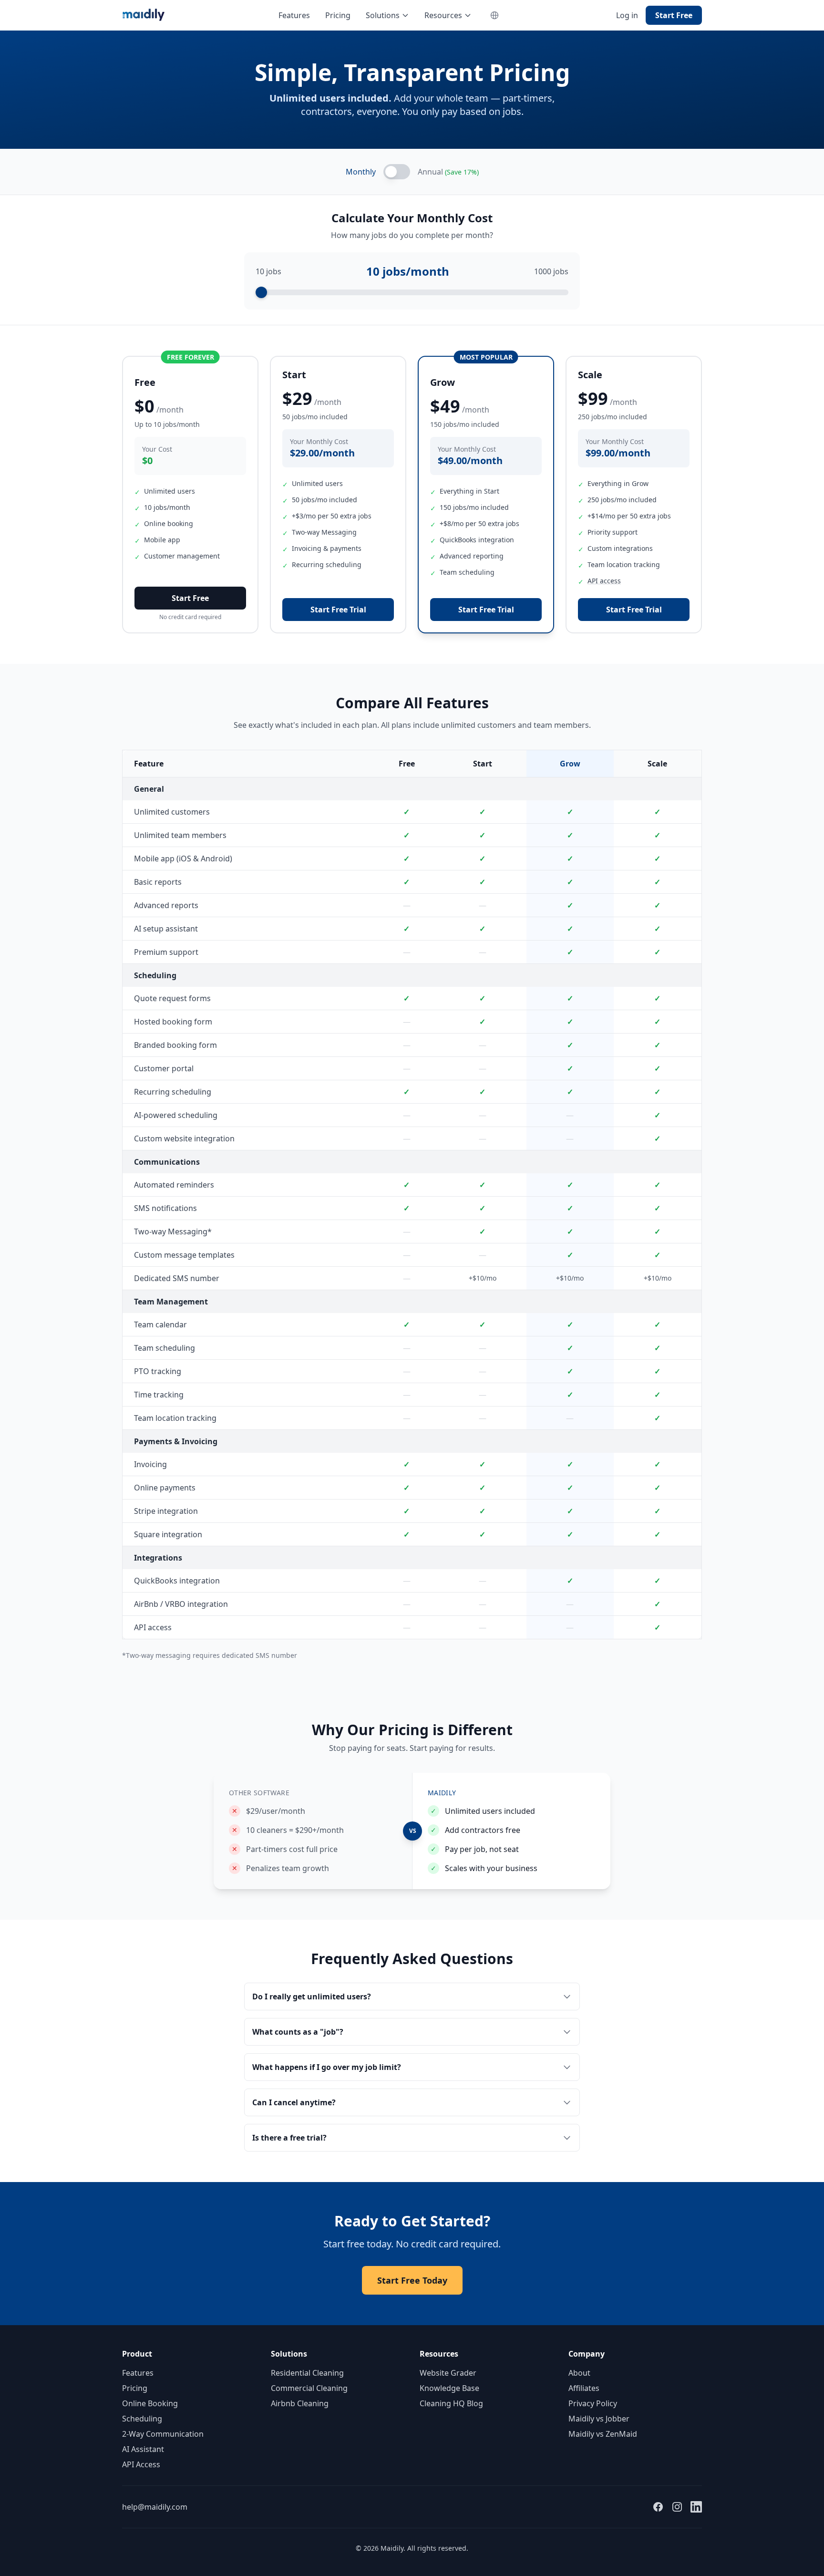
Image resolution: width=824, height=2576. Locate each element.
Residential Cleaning (307, 2373)
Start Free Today (412, 2280)
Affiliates (584, 2388)
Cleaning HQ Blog (451, 2403)
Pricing (338, 15)
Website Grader (448, 2373)
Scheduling (142, 2419)
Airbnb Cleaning (300, 2403)
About (579, 2373)
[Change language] (494, 15)
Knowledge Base (449, 2388)
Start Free (674, 15)
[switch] (397, 172)
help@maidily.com (155, 2507)
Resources (443, 15)
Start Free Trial (338, 610)
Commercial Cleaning (309, 2388)
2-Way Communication (163, 2434)
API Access (141, 2464)
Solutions (383, 15)
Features (294, 15)
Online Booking (150, 2403)
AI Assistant (143, 2449)
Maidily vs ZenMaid (603, 2434)
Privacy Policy (593, 2403)
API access (604, 581)
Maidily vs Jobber (599, 2419)
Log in (627, 15)
